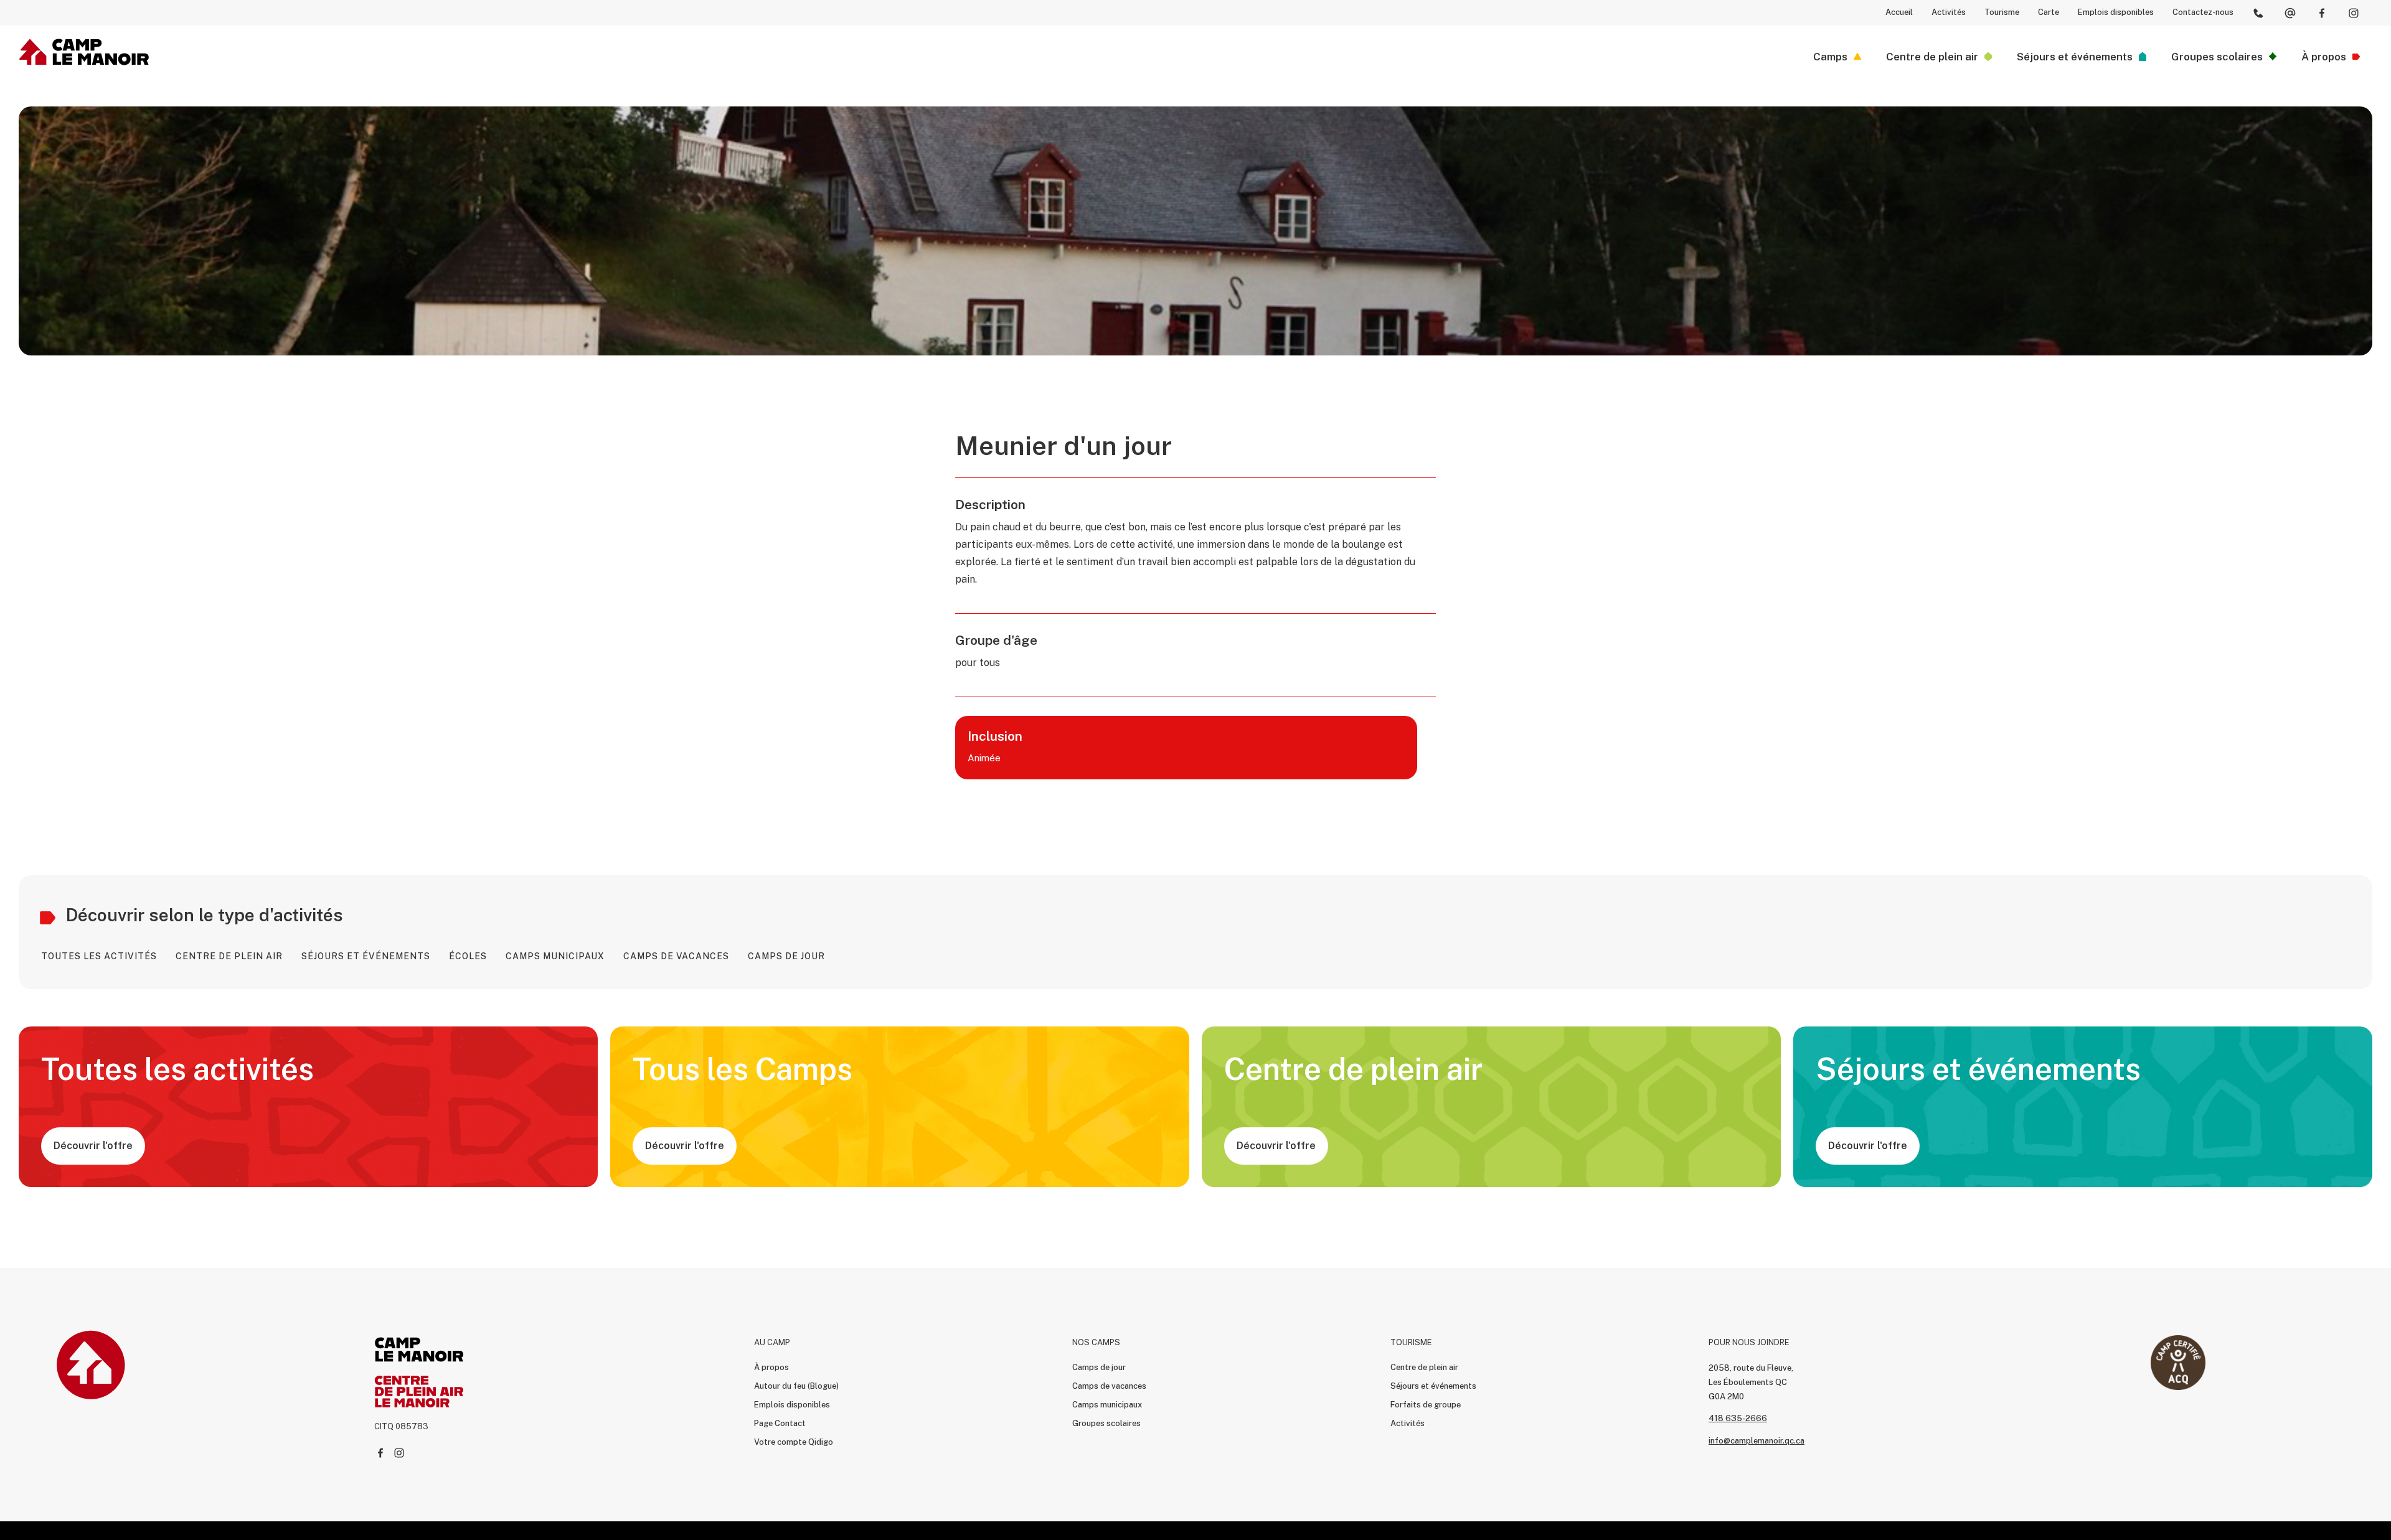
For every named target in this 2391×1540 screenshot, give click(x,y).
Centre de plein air (1424, 1367)
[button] (1837, 57)
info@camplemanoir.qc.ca (1757, 1441)
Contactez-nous (2203, 12)
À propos (771, 1367)
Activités (1949, 12)
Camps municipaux (1107, 1405)
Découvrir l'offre (93, 1146)
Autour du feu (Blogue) (796, 1386)
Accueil (1899, 12)
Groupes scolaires (1106, 1423)
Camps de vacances (1109, 1386)
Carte (2049, 12)
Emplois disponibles (2116, 12)
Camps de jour (1099, 1367)
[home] (84, 52)
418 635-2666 (1738, 1418)
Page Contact (780, 1423)
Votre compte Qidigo (794, 1442)
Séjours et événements (1433, 1386)
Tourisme (2002, 12)
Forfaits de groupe (1426, 1405)
